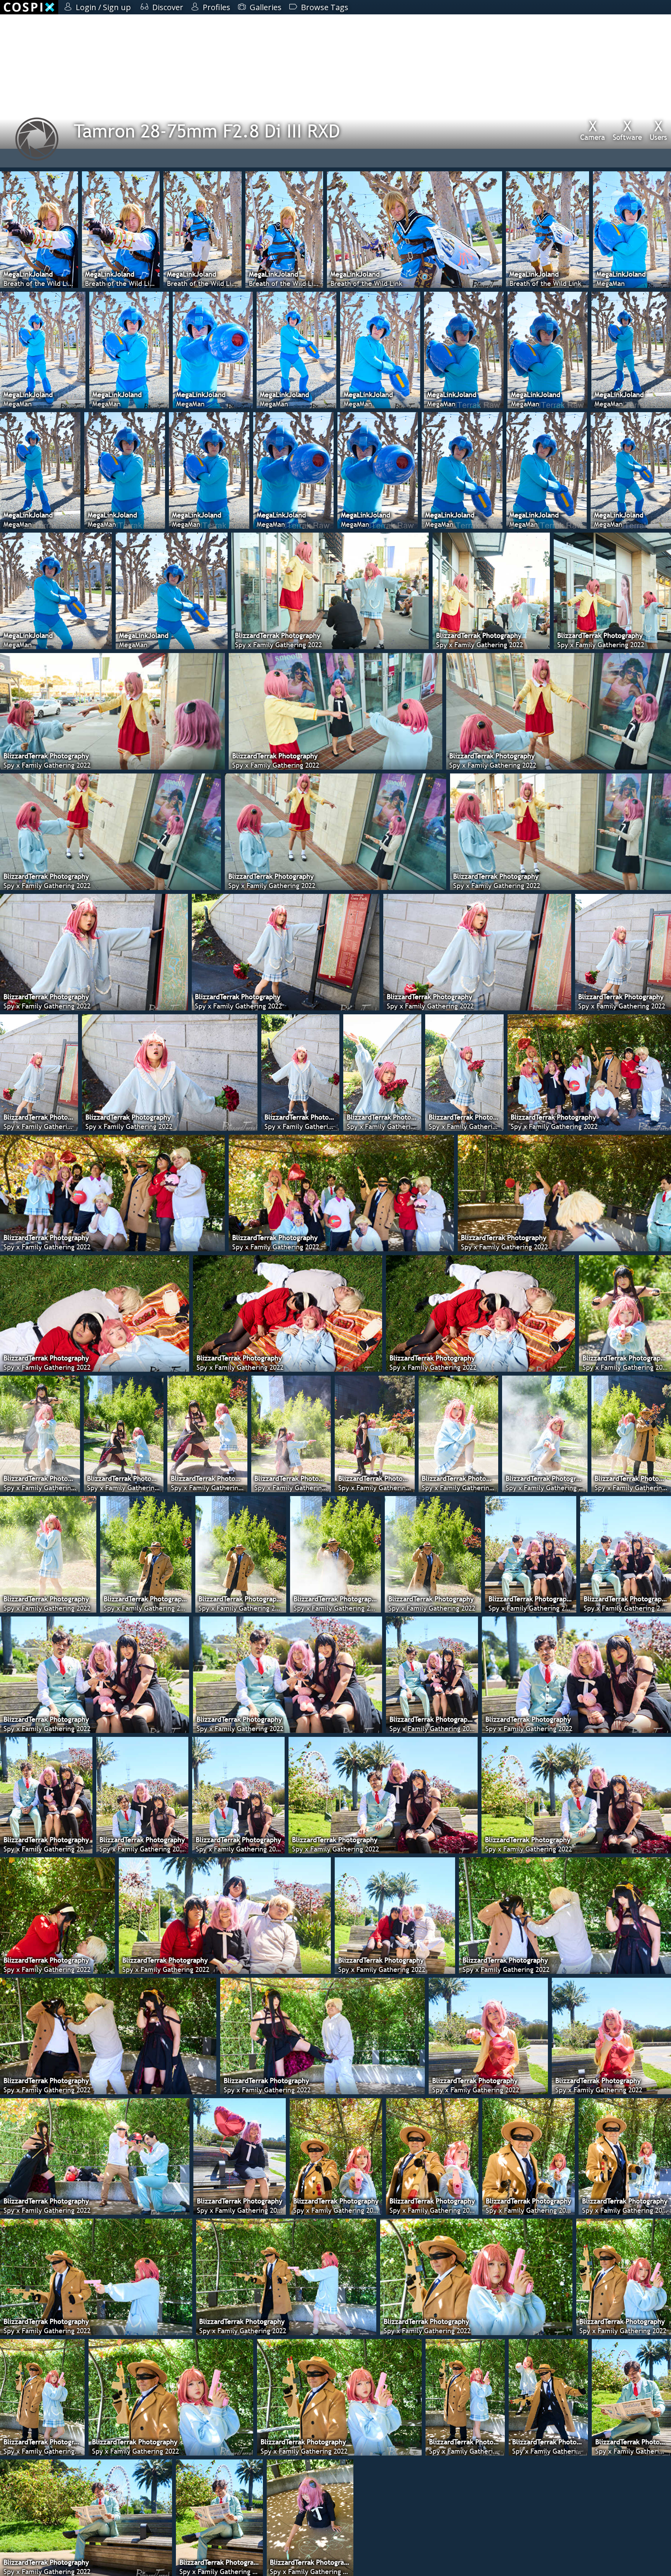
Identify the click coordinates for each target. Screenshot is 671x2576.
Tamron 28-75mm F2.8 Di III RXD (207, 131)
